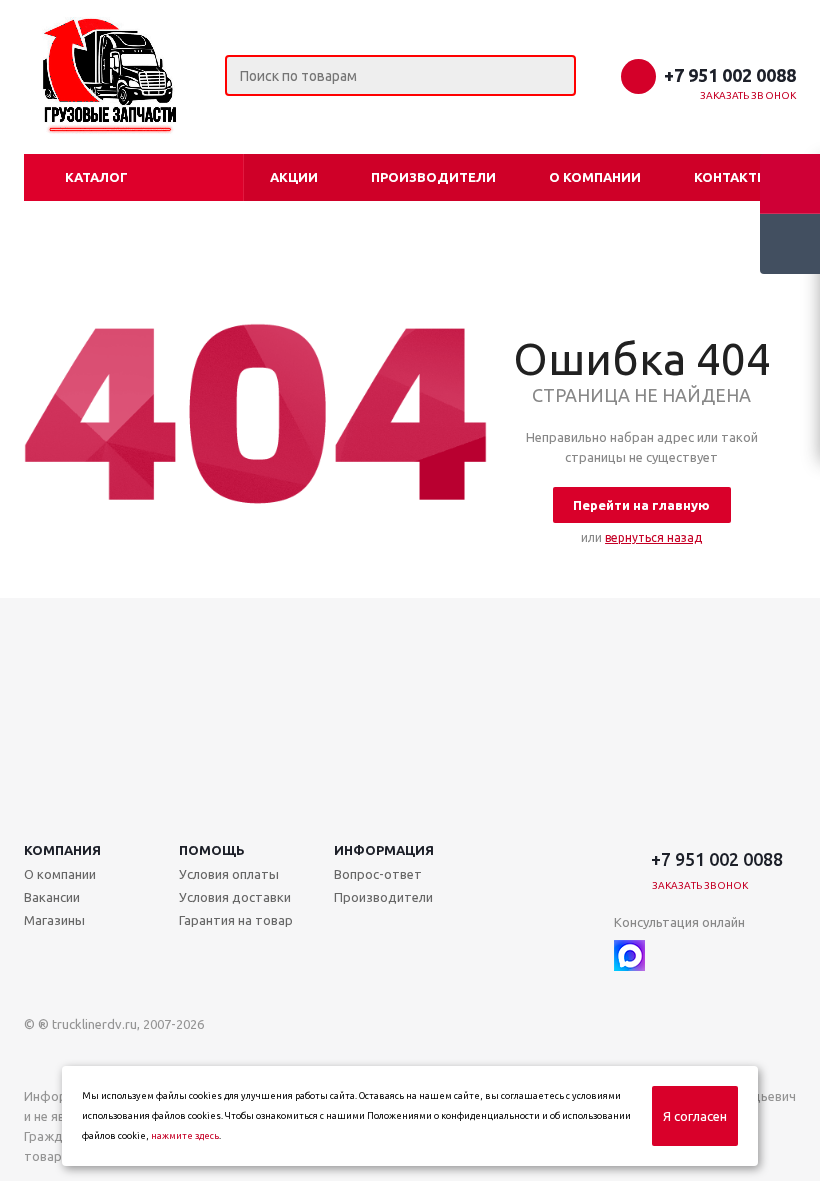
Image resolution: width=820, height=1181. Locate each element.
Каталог (96, 177)
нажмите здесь (185, 1136)
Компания (62, 850)
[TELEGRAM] (670, 955)
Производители (433, 177)
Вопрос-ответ (378, 874)
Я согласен (695, 1116)
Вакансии (52, 897)
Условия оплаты (229, 874)
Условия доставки (235, 897)
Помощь (212, 850)
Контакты (731, 177)
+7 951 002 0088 (730, 75)
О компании (595, 177)
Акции (294, 177)
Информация (384, 850)
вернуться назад (653, 537)
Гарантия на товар (236, 920)
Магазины (54, 920)
